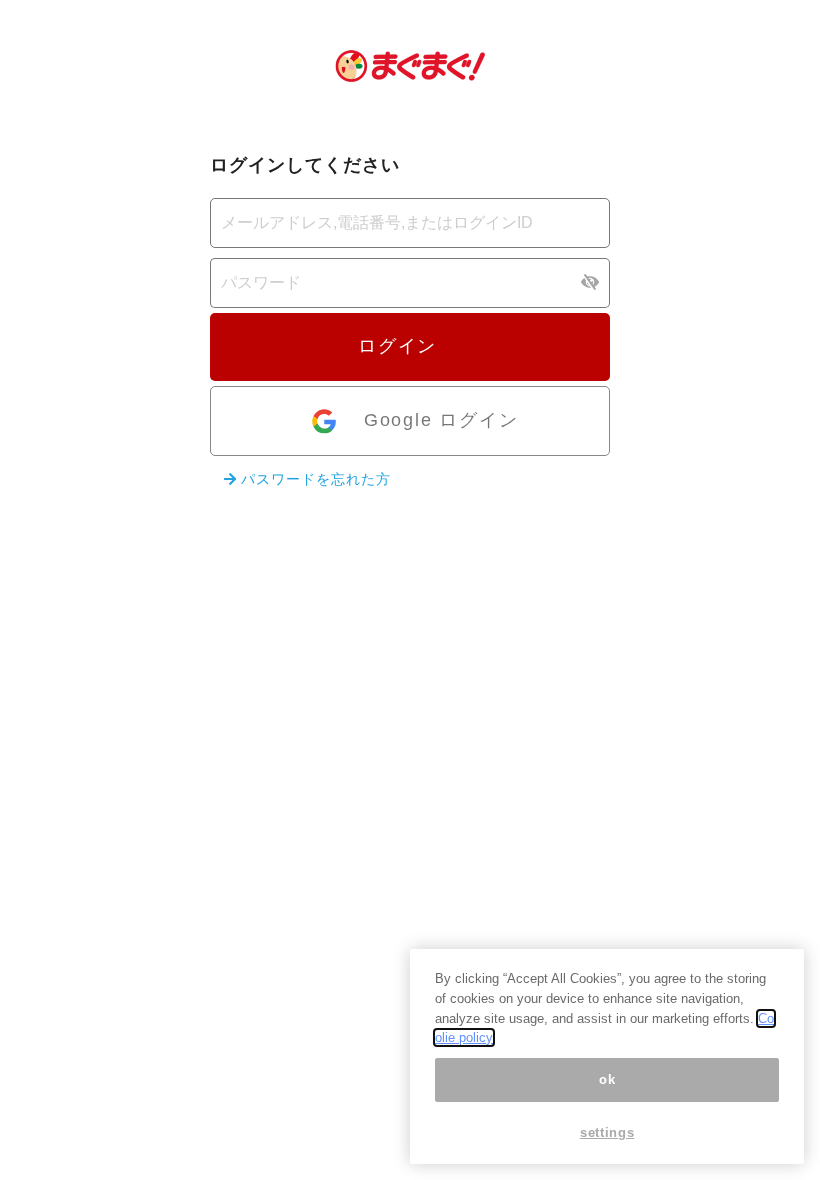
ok (607, 1079)
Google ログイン (441, 420)
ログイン (401, 346)
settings (607, 1132)
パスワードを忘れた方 (313, 479)
